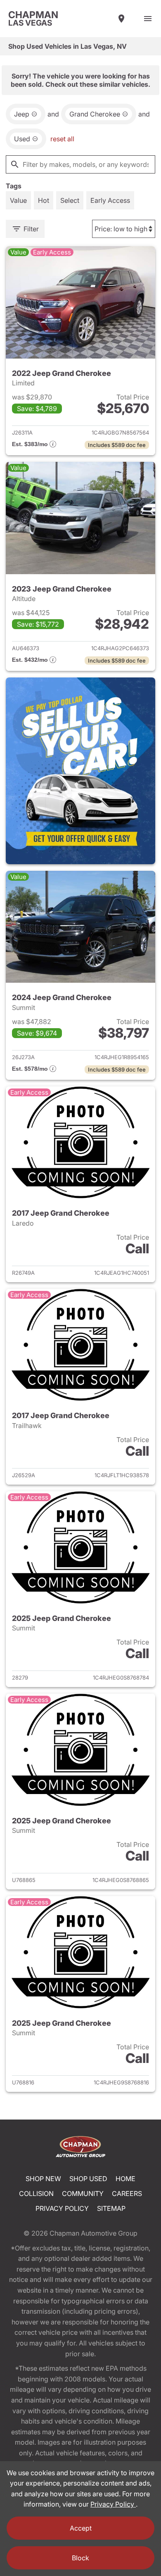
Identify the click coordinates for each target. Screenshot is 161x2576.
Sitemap (111, 2208)
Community (83, 2193)
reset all (62, 139)
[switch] (148, 19)
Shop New (43, 2179)
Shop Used (88, 2179)
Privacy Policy (62, 2208)
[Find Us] (121, 19)
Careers (127, 2193)
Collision (36, 2193)
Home (125, 2179)
